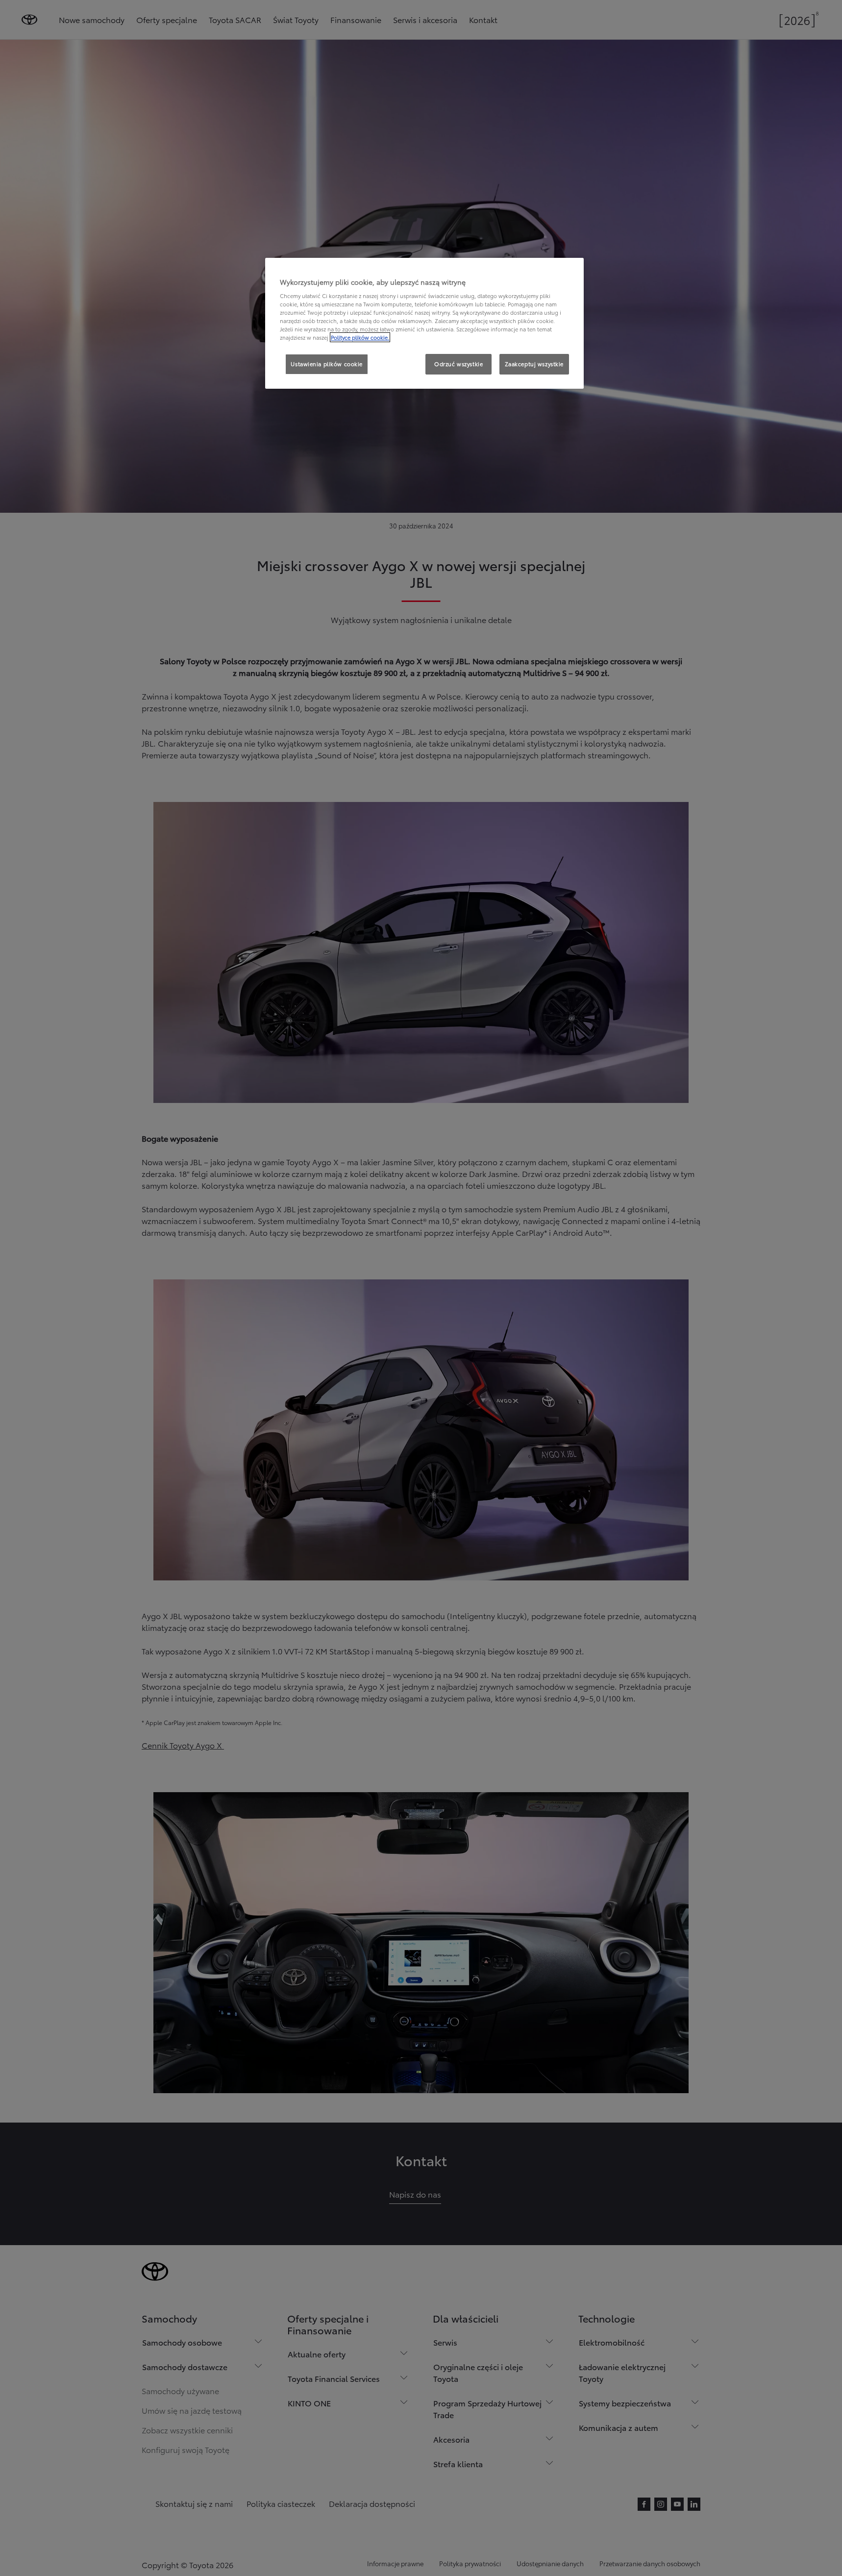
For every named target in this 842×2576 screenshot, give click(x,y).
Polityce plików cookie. (360, 337)
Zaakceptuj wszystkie (534, 364)
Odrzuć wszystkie (458, 364)
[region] (424, 324)
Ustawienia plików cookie (327, 364)
